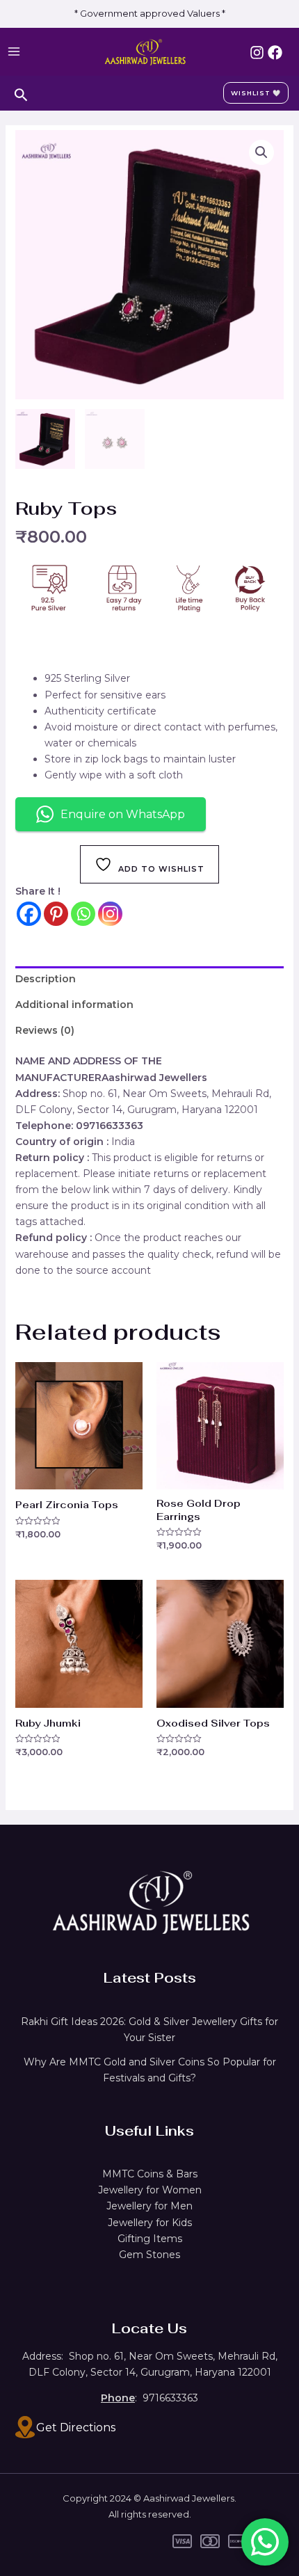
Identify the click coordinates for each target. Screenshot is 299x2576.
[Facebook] (275, 53)
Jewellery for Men (149, 2206)
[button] (261, 152)
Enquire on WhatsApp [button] (123, 814)
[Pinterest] (56, 914)
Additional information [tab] (74, 1005)
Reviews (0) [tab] (45, 1030)
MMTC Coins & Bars (150, 2174)
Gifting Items (150, 2239)
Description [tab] (46, 979)
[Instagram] (257, 53)
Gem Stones (149, 2255)
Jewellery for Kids (150, 2223)
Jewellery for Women (150, 2190)
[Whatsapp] (83, 914)
